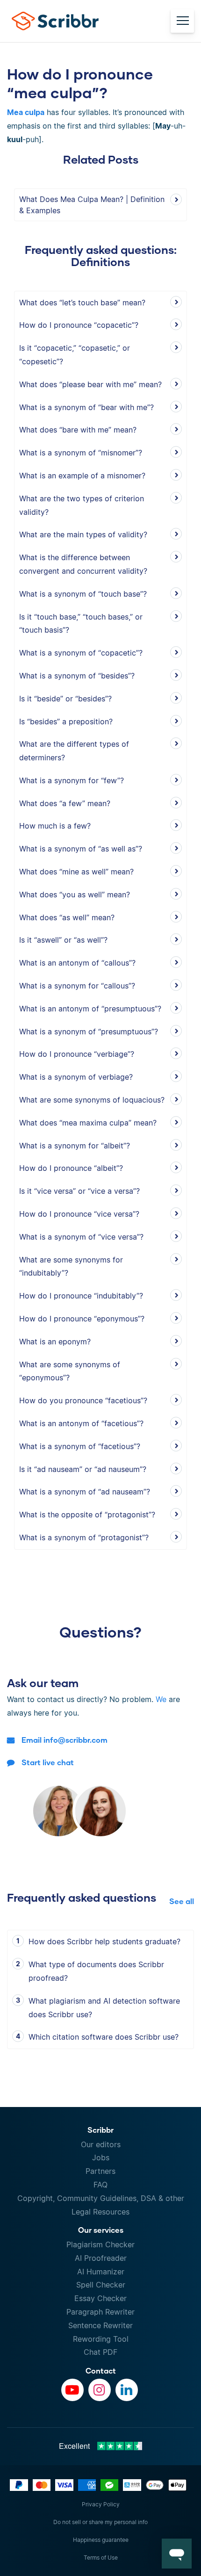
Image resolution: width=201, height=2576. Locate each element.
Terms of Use (101, 2558)
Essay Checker (100, 2298)
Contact (101, 2370)
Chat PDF (100, 2352)
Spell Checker (101, 2285)
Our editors (101, 2144)
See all (182, 1901)
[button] (177, 2554)
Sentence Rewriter (100, 2325)
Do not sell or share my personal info (100, 2522)
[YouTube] (72, 2390)
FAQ (100, 2185)
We (161, 1699)
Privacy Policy (101, 2504)
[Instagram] (100, 2390)
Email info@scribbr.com (65, 1740)
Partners (100, 2171)
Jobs (101, 2157)
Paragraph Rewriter (100, 2312)
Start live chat (48, 1762)
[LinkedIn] (127, 2390)
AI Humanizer (101, 2272)
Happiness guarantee (101, 2540)
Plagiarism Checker (100, 2244)
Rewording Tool (101, 2339)
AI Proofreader (101, 2258)
